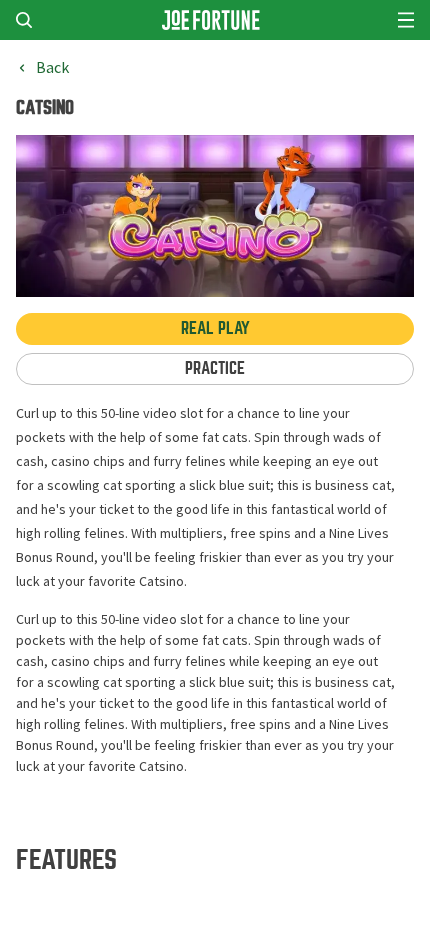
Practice (215, 368)
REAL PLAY (215, 328)
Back (52, 68)
